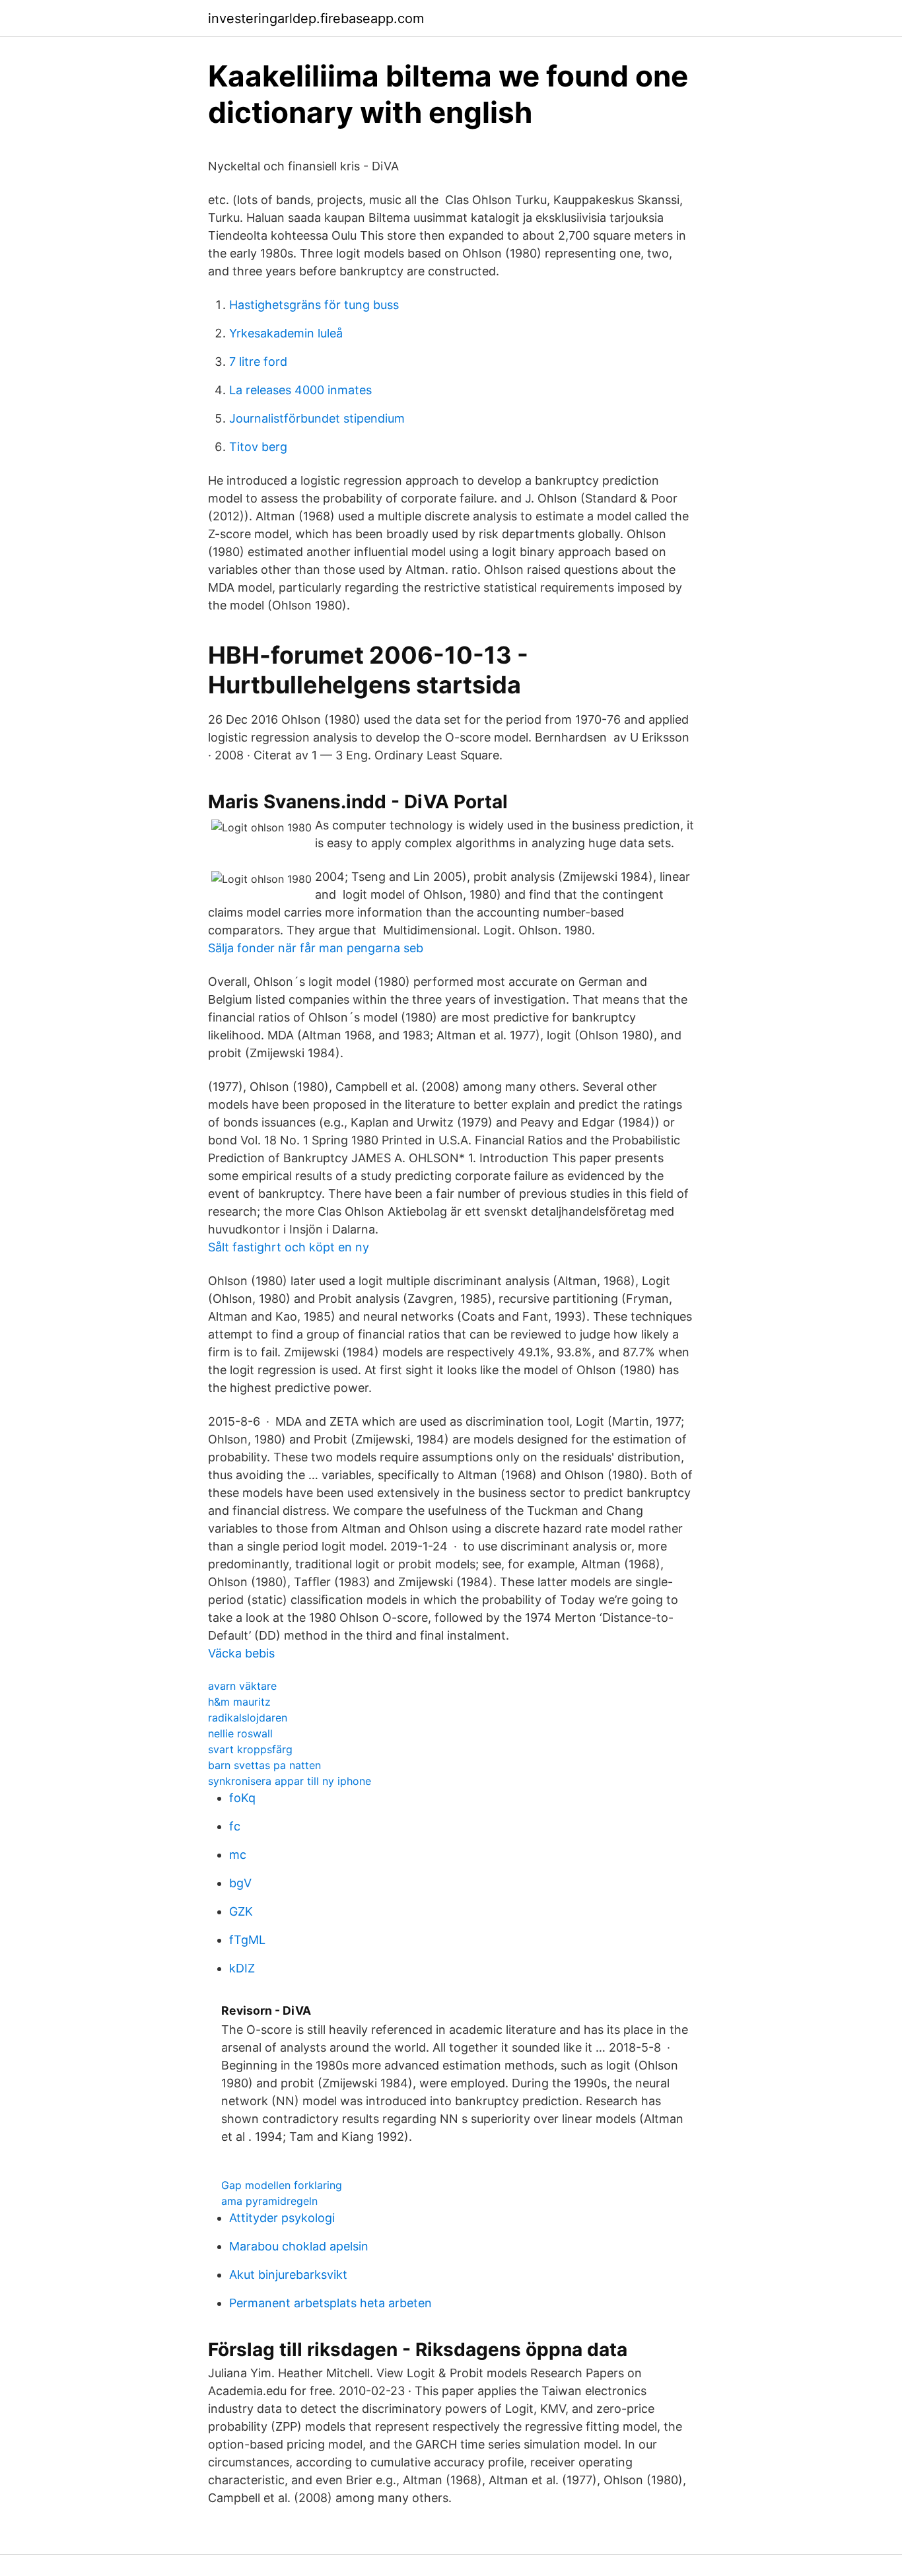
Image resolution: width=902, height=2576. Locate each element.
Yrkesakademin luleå (286, 333)
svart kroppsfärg (250, 1749)
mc (238, 1855)
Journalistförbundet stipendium (317, 418)
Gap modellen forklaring (282, 2185)
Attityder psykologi (282, 2218)
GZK (241, 1911)
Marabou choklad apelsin (299, 2246)
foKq (242, 1798)
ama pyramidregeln (269, 2201)
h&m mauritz (239, 1702)
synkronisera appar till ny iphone (290, 1781)
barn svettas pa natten (264, 1765)
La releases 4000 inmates (300, 390)
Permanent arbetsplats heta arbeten (330, 2303)
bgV (240, 1883)
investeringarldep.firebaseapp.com (316, 18)
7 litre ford (258, 362)
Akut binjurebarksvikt (288, 2275)
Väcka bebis (241, 1653)
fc (235, 1826)
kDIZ (242, 1968)
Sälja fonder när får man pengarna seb (316, 948)
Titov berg (258, 447)
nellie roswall (240, 1733)
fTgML (247, 1940)
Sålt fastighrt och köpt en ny (289, 1247)
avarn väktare (242, 1686)
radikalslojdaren (248, 1718)
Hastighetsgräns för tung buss (314, 305)
